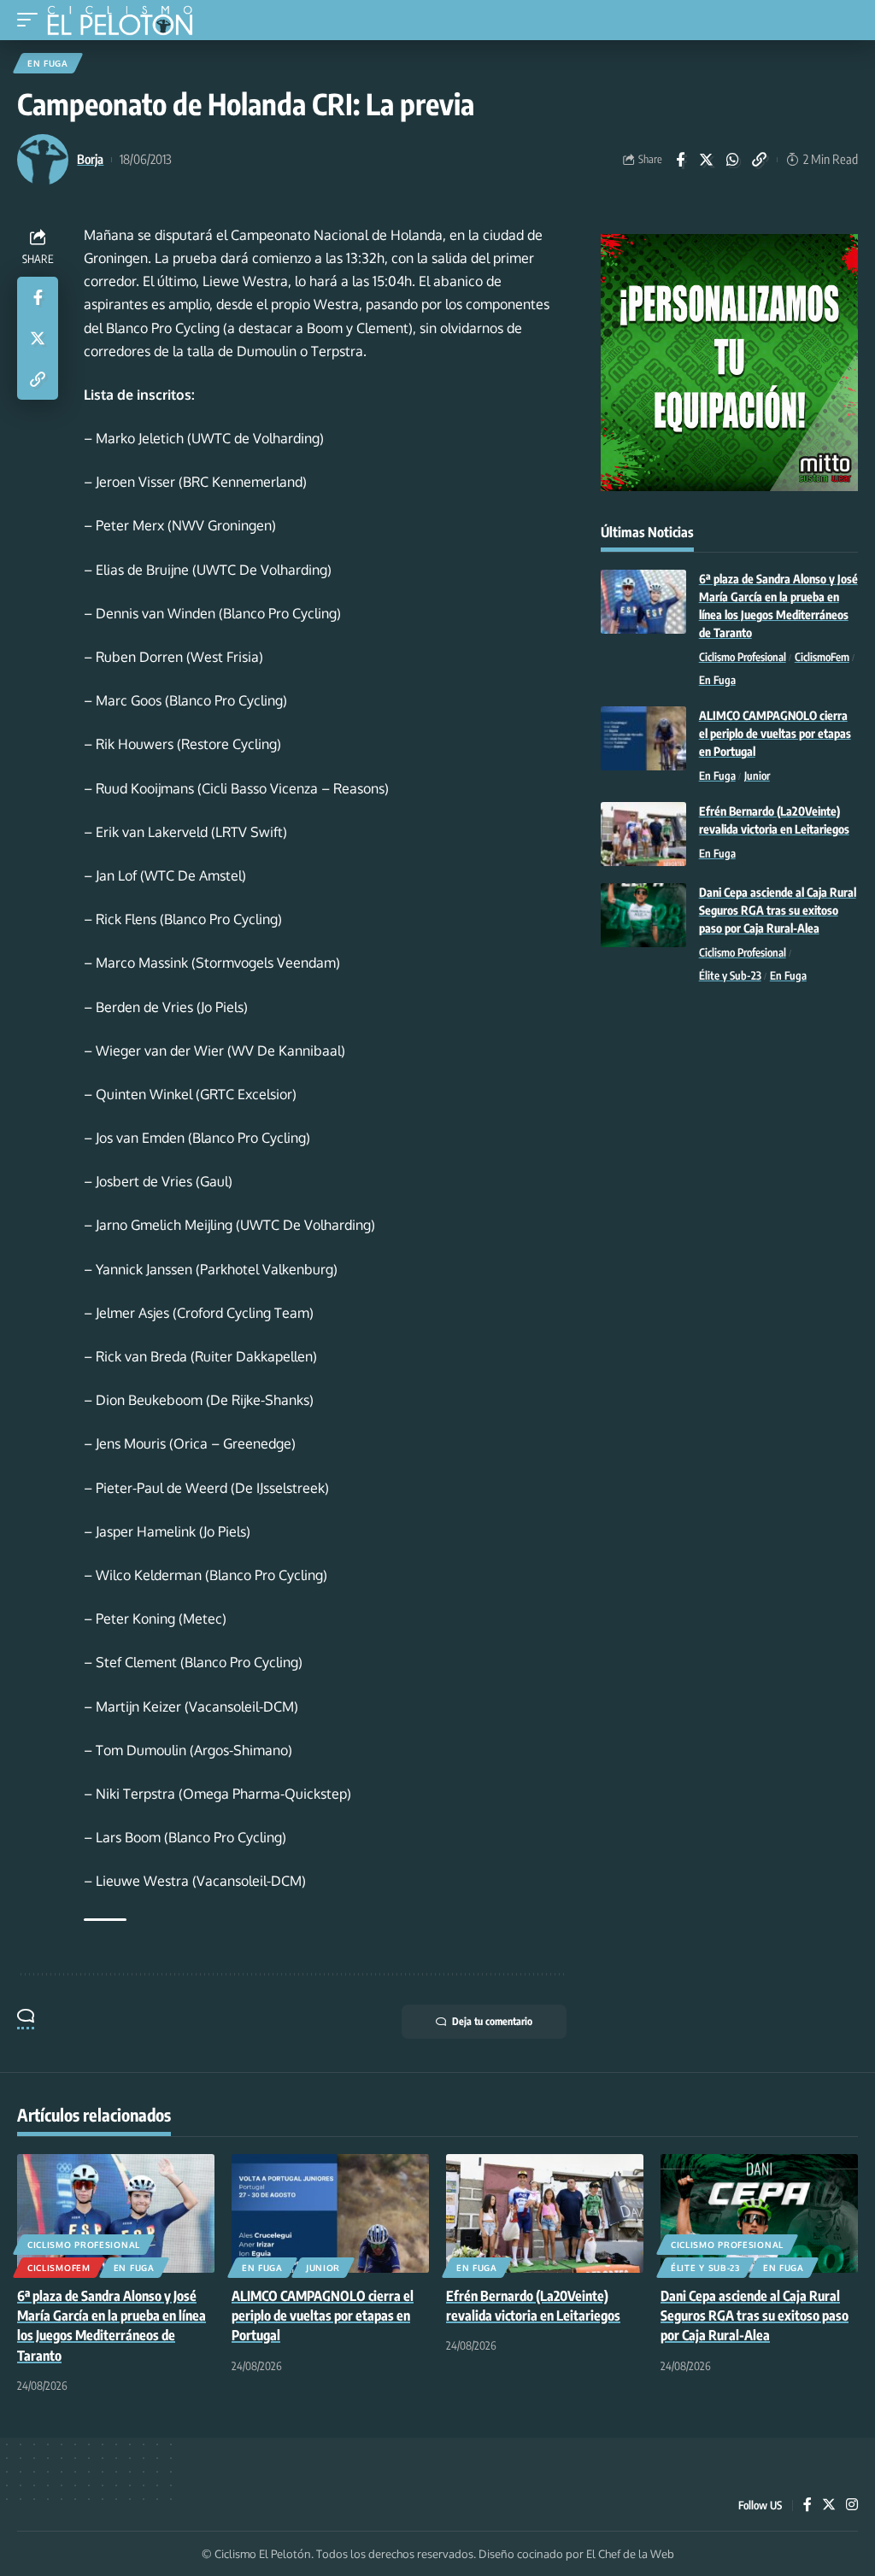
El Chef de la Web (630, 2554)
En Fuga (48, 63)
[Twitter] (829, 2506)
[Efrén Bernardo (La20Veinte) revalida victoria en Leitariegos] (643, 834)
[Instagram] (852, 2506)
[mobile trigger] (32, 20)
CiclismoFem (822, 657)
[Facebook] (807, 2506)
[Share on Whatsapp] (733, 160)
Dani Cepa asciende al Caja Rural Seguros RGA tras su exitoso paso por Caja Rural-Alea (778, 910)
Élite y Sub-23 (730, 975)
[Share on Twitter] (707, 160)
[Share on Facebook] (680, 160)
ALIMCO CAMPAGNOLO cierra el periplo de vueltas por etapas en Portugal (775, 733)
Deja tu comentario (492, 2021)
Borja (90, 159)
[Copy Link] (760, 160)
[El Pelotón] (126, 22)
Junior (757, 776)
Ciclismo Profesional (743, 657)
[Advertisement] (729, 1126)
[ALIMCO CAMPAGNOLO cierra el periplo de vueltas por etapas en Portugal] (643, 738)
